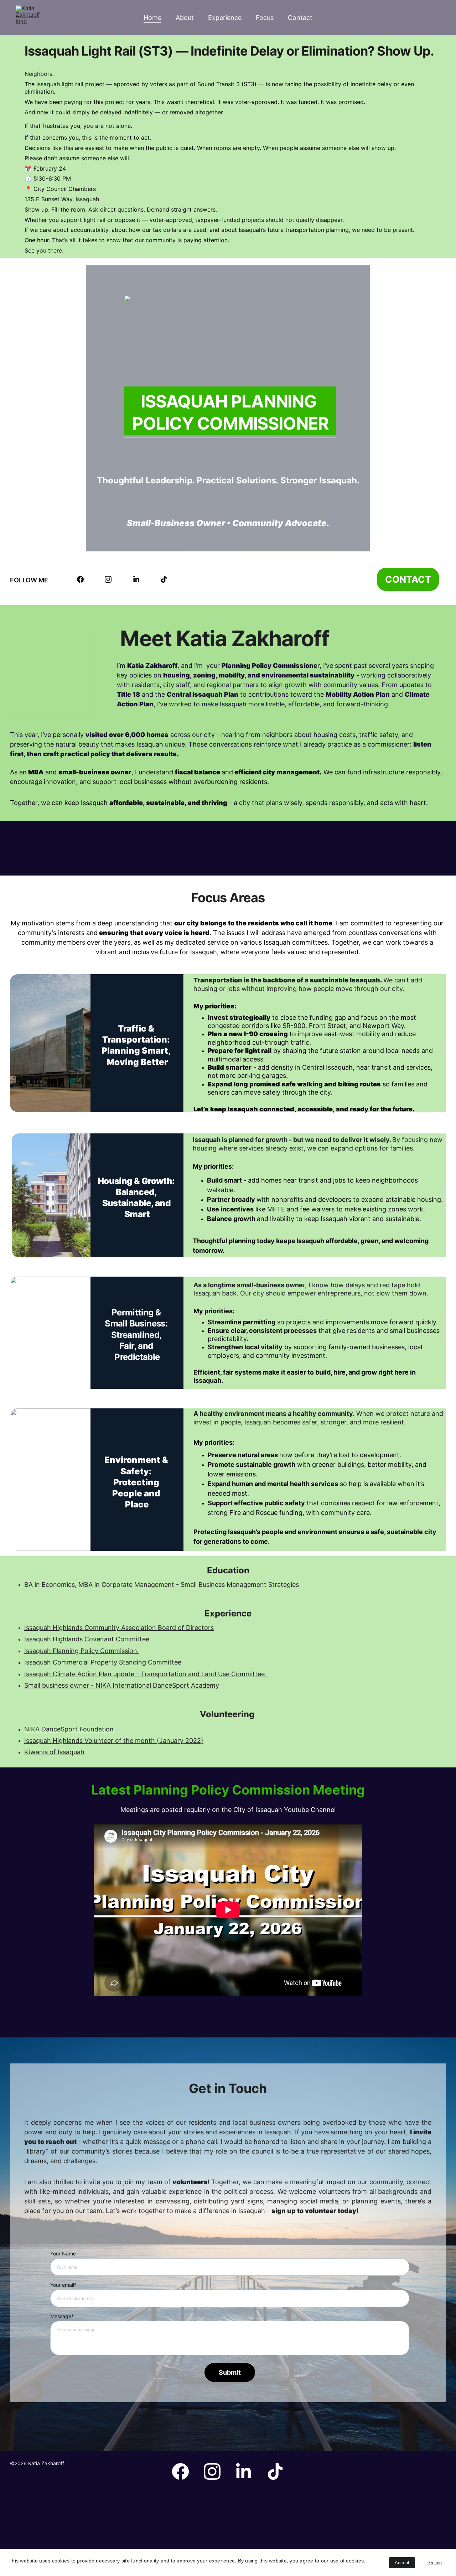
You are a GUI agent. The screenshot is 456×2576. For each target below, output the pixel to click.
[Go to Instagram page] (108, 579)
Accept (402, 2563)
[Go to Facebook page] (80, 579)
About (185, 18)
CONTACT (408, 579)
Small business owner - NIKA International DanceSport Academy (122, 1685)
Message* (62, 2316)
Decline (434, 2563)
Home (152, 18)
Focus (265, 18)
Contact (300, 18)
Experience (225, 18)
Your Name (63, 2253)
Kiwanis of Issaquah (54, 1752)
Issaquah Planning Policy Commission (82, 1651)
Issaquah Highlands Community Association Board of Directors (119, 1628)
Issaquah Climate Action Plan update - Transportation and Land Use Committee (146, 1674)
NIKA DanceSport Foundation (69, 1729)
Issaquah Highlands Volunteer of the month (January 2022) (114, 1741)
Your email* (63, 2285)
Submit (230, 2372)
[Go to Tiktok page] (164, 579)
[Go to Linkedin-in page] (136, 579)
